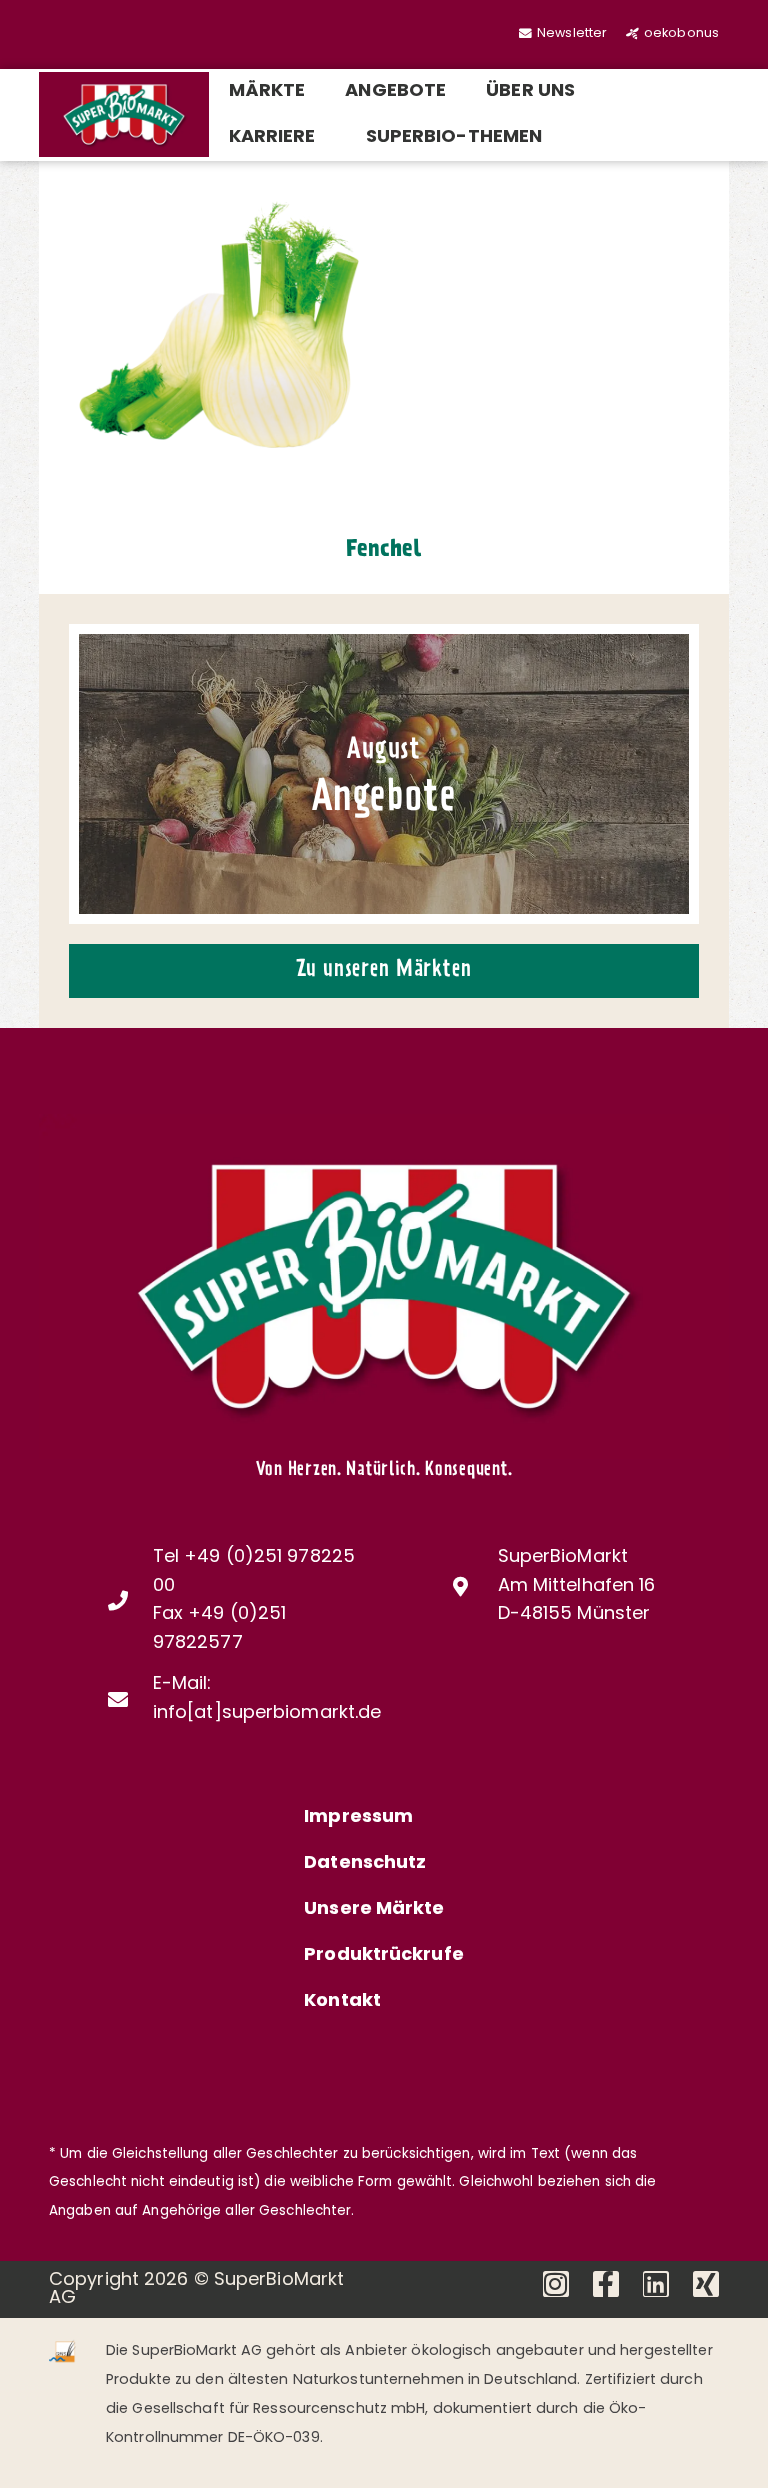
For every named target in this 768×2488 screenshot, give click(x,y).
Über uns (530, 92)
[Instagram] (556, 2284)
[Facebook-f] (606, 2284)
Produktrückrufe (384, 1956)
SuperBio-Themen (454, 138)
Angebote (395, 92)
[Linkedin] (656, 2284)
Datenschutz (365, 1864)
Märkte (267, 92)
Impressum (358, 1818)
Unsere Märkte (374, 1910)
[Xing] (706, 2284)
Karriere (272, 138)
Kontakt (342, 2002)
